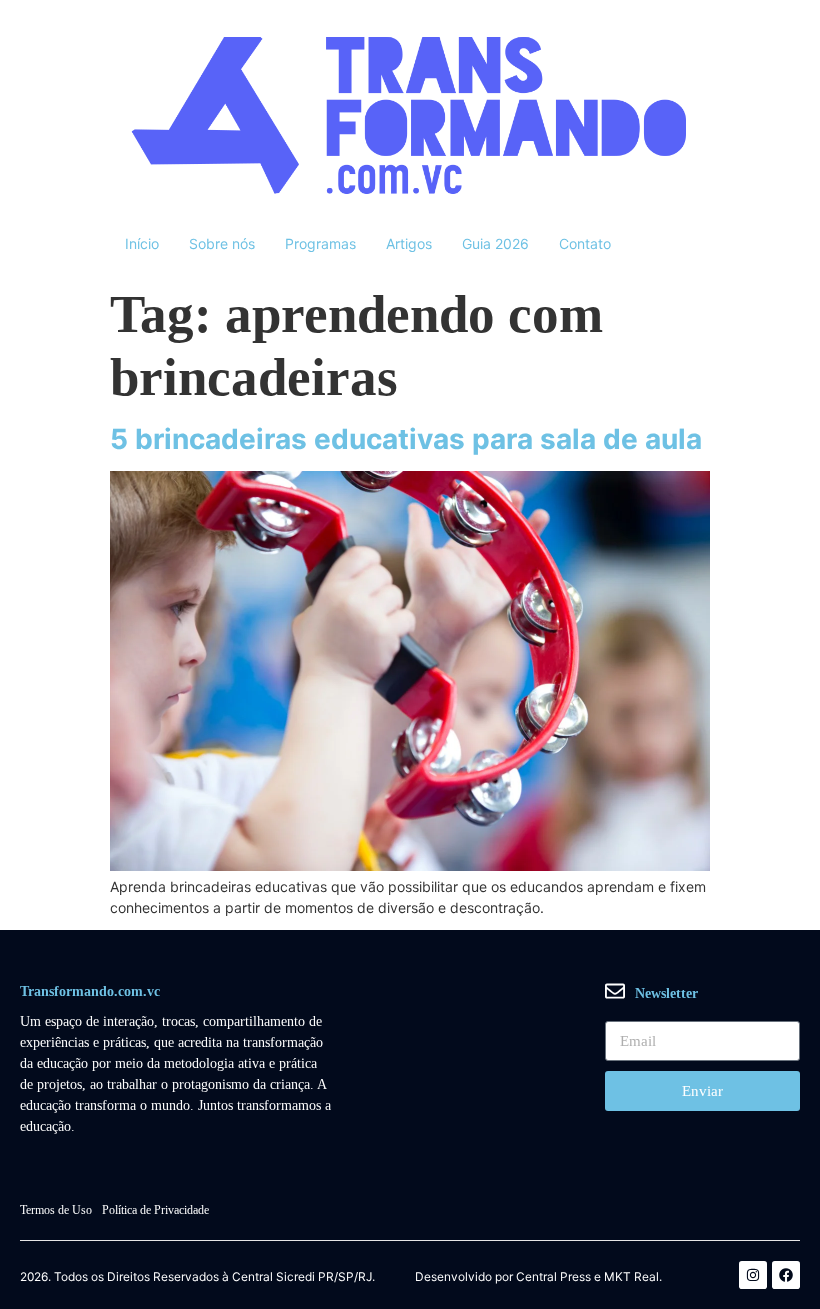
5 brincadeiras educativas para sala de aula (406, 439)
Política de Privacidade (155, 1210)
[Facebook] (786, 1275)
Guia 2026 (495, 243)
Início (142, 243)
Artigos (409, 243)
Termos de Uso (56, 1210)
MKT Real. (633, 1277)
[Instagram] (753, 1275)
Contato (585, 243)
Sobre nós (222, 243)
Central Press (553, 1277)
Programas (320, 243)
